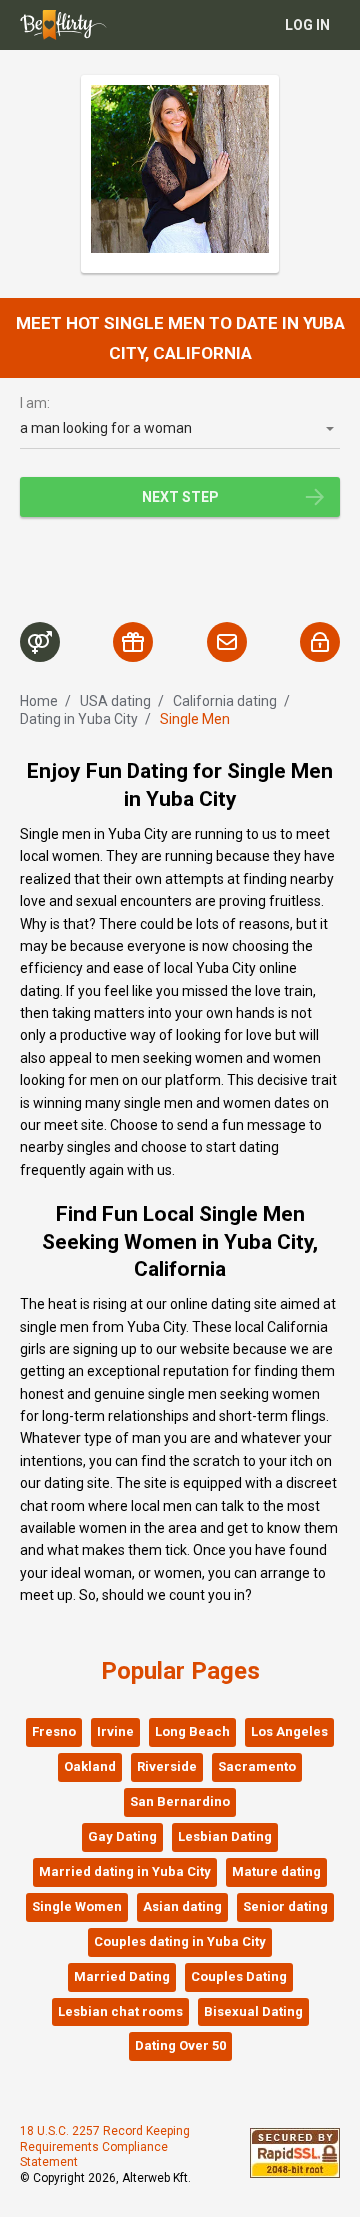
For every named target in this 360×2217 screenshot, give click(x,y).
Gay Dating (122, 1836)
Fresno (54, 1731)
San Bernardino (180, 1801)
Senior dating (285, 1906)
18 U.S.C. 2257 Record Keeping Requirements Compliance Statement (105, 2146)
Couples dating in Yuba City (180, 1941)
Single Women (77, 1906)
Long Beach (192, 1731)
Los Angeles (289, 1731)
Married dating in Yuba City (125, 1871)
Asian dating (182, 1906)
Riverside (167, 1766)
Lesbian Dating (225, 1836)
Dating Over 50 (180, 2045)
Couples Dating (239, 1976)
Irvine (115, 1731)
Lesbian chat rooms (120, 2011)
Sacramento (257, 1766)
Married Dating (122, 1976)
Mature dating (276, 1871)
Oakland (90, 1766)
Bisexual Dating (253, 2011)
